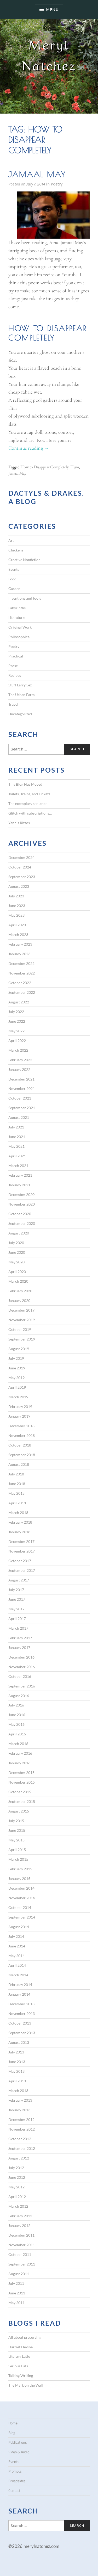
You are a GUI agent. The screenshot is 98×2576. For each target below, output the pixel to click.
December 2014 (21, 1888)
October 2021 (20, 1098)
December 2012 (21, 2119)
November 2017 (22, 1551)
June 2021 (17, 1137)
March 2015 (18, 1859)
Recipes (15, 675)
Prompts (15, 2471)
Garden (14, 589)
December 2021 (21, 1079)
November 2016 (22, 1667)
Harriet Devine (21, 2347)
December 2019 (21, 1310)
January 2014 (19, 1994)
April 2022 (17, 1041)
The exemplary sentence (28, 803)
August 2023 (19, 886)
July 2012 (16, 2168)
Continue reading (29, 448)
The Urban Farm (22, 695)
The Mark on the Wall (26, 2385)
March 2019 (18, 1397)
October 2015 (20, 1792)
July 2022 (16, 1012)
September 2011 (22, 2264)
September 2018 (22, 1455)
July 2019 (16, 1358)
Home (13, 2423)
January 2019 (19, 1416)
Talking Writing (21, 2376)
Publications (18, 2442)
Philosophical (19, 637)
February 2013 (20, 2100)
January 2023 (19, 954)
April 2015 (17, 1850)
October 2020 (20, 1214)
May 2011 (16, 2303)
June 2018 (17, 1484)
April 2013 (17, 2081)
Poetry (57, 184)
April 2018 (17, 1503)
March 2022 (18, 1050)
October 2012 (20, 2139)
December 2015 (21, 1773)
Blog (12, 2433)
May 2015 (16, 1840)
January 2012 (19, 2226)
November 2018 (22, 1435)
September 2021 (22, 1108)
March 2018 (18, 1513)
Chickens (16, 550)
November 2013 (22, 2013)
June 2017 (17, 1599)
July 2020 (16, 1243)
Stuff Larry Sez (20, 685)
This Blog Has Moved (25, 784)
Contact (14, 2491)
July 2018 (16, 1474)
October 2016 (20, 1676)
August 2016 (19, 1696)
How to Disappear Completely (44, 467)
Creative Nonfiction (24, 560)
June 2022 (17, 1021)
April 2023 (17, 925)
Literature (16, 617)
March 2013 (18, 2091)
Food (12, 579)
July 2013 (16, 2052)
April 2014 (17, 1965)
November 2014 (22, 1898)
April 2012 (17, 2197)
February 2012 (20, 2216)
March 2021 (18, 1166)
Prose (13, 666)
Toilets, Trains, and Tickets (29, 794)
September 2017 (22, 1570)
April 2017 (17, 1619)
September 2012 (22, 2148)
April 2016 (17, 1734)
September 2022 (22, 992)
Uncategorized (20, 714)
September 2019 (22, 1339)
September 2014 (22, 1917)
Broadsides (17, 2481)
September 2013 (22, 2033)
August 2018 (19, 1464)
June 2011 (17, 2293)
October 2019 (20, 1329)
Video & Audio (19, 2452)
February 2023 (20, 944)
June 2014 (17, 1946)
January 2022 (19, 1069)
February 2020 (20, 1291)
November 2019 (22, 1320)
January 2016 (19, 1763)
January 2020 (19, 1301)
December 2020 (21, 1194)
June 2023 (17, 906)
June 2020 (17, 1252)
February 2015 (20, 1869)
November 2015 (22, 1782)
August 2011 (19, 2274)
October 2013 (20, 2023)
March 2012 (18, 2206)
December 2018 (21, 1426)
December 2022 (21, 963)
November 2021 (22, 1088)
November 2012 (22, 2129)
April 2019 (17, 1387)
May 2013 (16, 2071)
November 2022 (22, 973)
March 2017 (18, 1628)
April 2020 (17, 1272)
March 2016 (18, 1744)
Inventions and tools (25, 598)
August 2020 (19, 1233)
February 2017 (20, 1638)
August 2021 (19, 1117)
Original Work (20, 627)
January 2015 (19, 1879)
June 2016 (17, 1715)
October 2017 (20, 1561)
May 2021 (16, 1146)
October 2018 (20, 1445)
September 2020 (22, 1223)
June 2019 (17, 1368)
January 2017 (19, 1647)
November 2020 (22, 1204)
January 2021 (19, 1185)
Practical (16, 656)
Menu (52, 10)
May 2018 (16, 1493)
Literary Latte (19, 2356)
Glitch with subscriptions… (30, 813)
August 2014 (19, 1927)
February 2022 (20, 1060)
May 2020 (16, 1262)
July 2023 (16, 896)
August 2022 (19, 1002)
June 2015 (17, 1830)
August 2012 (19, 2158)
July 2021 (16, 1127)
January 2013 (19, 2110)
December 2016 (21, 1657)
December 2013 (21, 2004)
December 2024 (21, 857)
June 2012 (17, 2177)
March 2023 (18, 935)
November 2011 (22, 2245)
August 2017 (19, 1580)
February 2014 (20, 1985)
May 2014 (16, 1956)
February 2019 (20, 1407)
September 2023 (22, 877)
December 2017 (21, 1541)
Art (11, 540)
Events (14, 569)
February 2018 (20, 1522)
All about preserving (25, 2337)
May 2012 (16, 2187)
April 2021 (17, 1156)
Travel (13, 704)
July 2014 (16, 1936)
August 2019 (19, 1349)
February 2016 (20, 1753)
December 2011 (21, 2235)
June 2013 (17, 2062)
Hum (75, 467)
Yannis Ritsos (19, 823)
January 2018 (19, 1532)
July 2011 (16, 2283)
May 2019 (16, 1378)
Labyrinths (17, 608)
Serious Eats (18, 2366)
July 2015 (16, 1821)
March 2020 (18, 1281)
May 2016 (16, 1724)
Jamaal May (37, 174)
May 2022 (16, 1031)
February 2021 (20, 1175)
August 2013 (19, 2042)
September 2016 (22, 1686)
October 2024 (20, 867)
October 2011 (20, 2254)
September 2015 (22, 1801)
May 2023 (16, 915)
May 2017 (16, 1609)
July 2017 (16, 1590)
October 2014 (20, 1907)
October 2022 (20, 983)
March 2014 (18, 1975)
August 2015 (19, 1811)
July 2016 (16, 1705)
